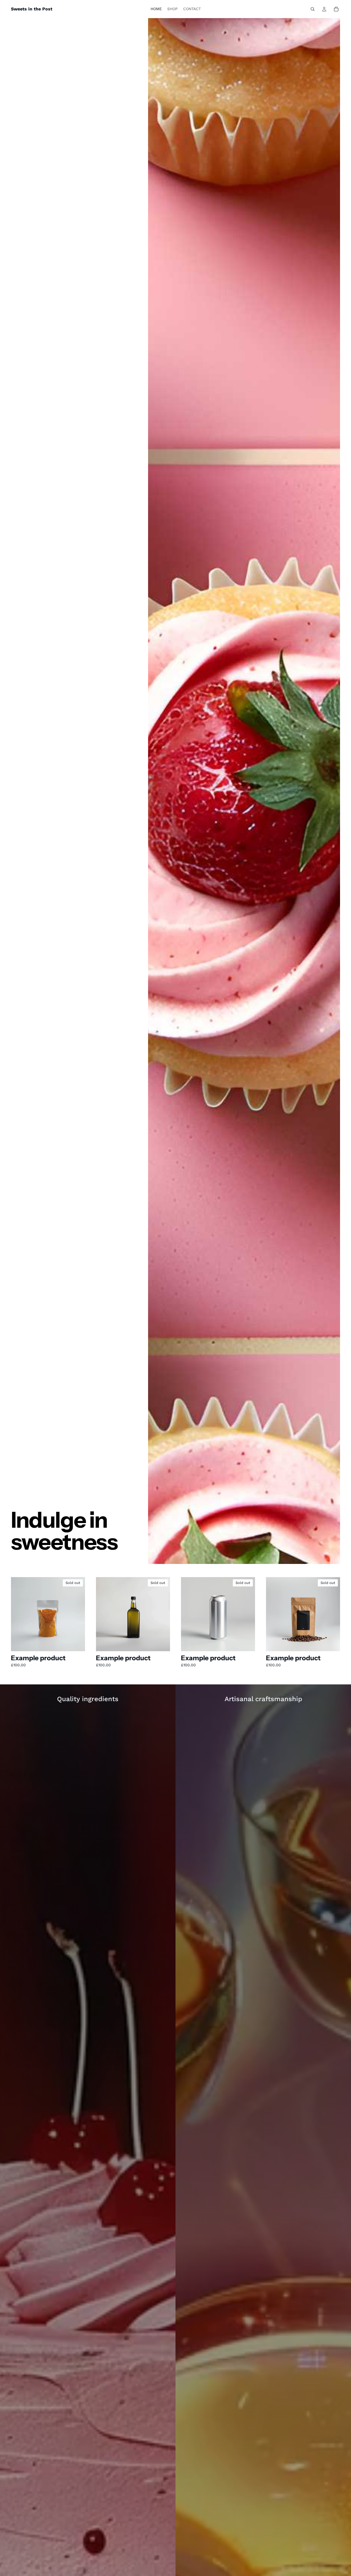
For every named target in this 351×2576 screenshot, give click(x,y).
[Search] (313, 9)
